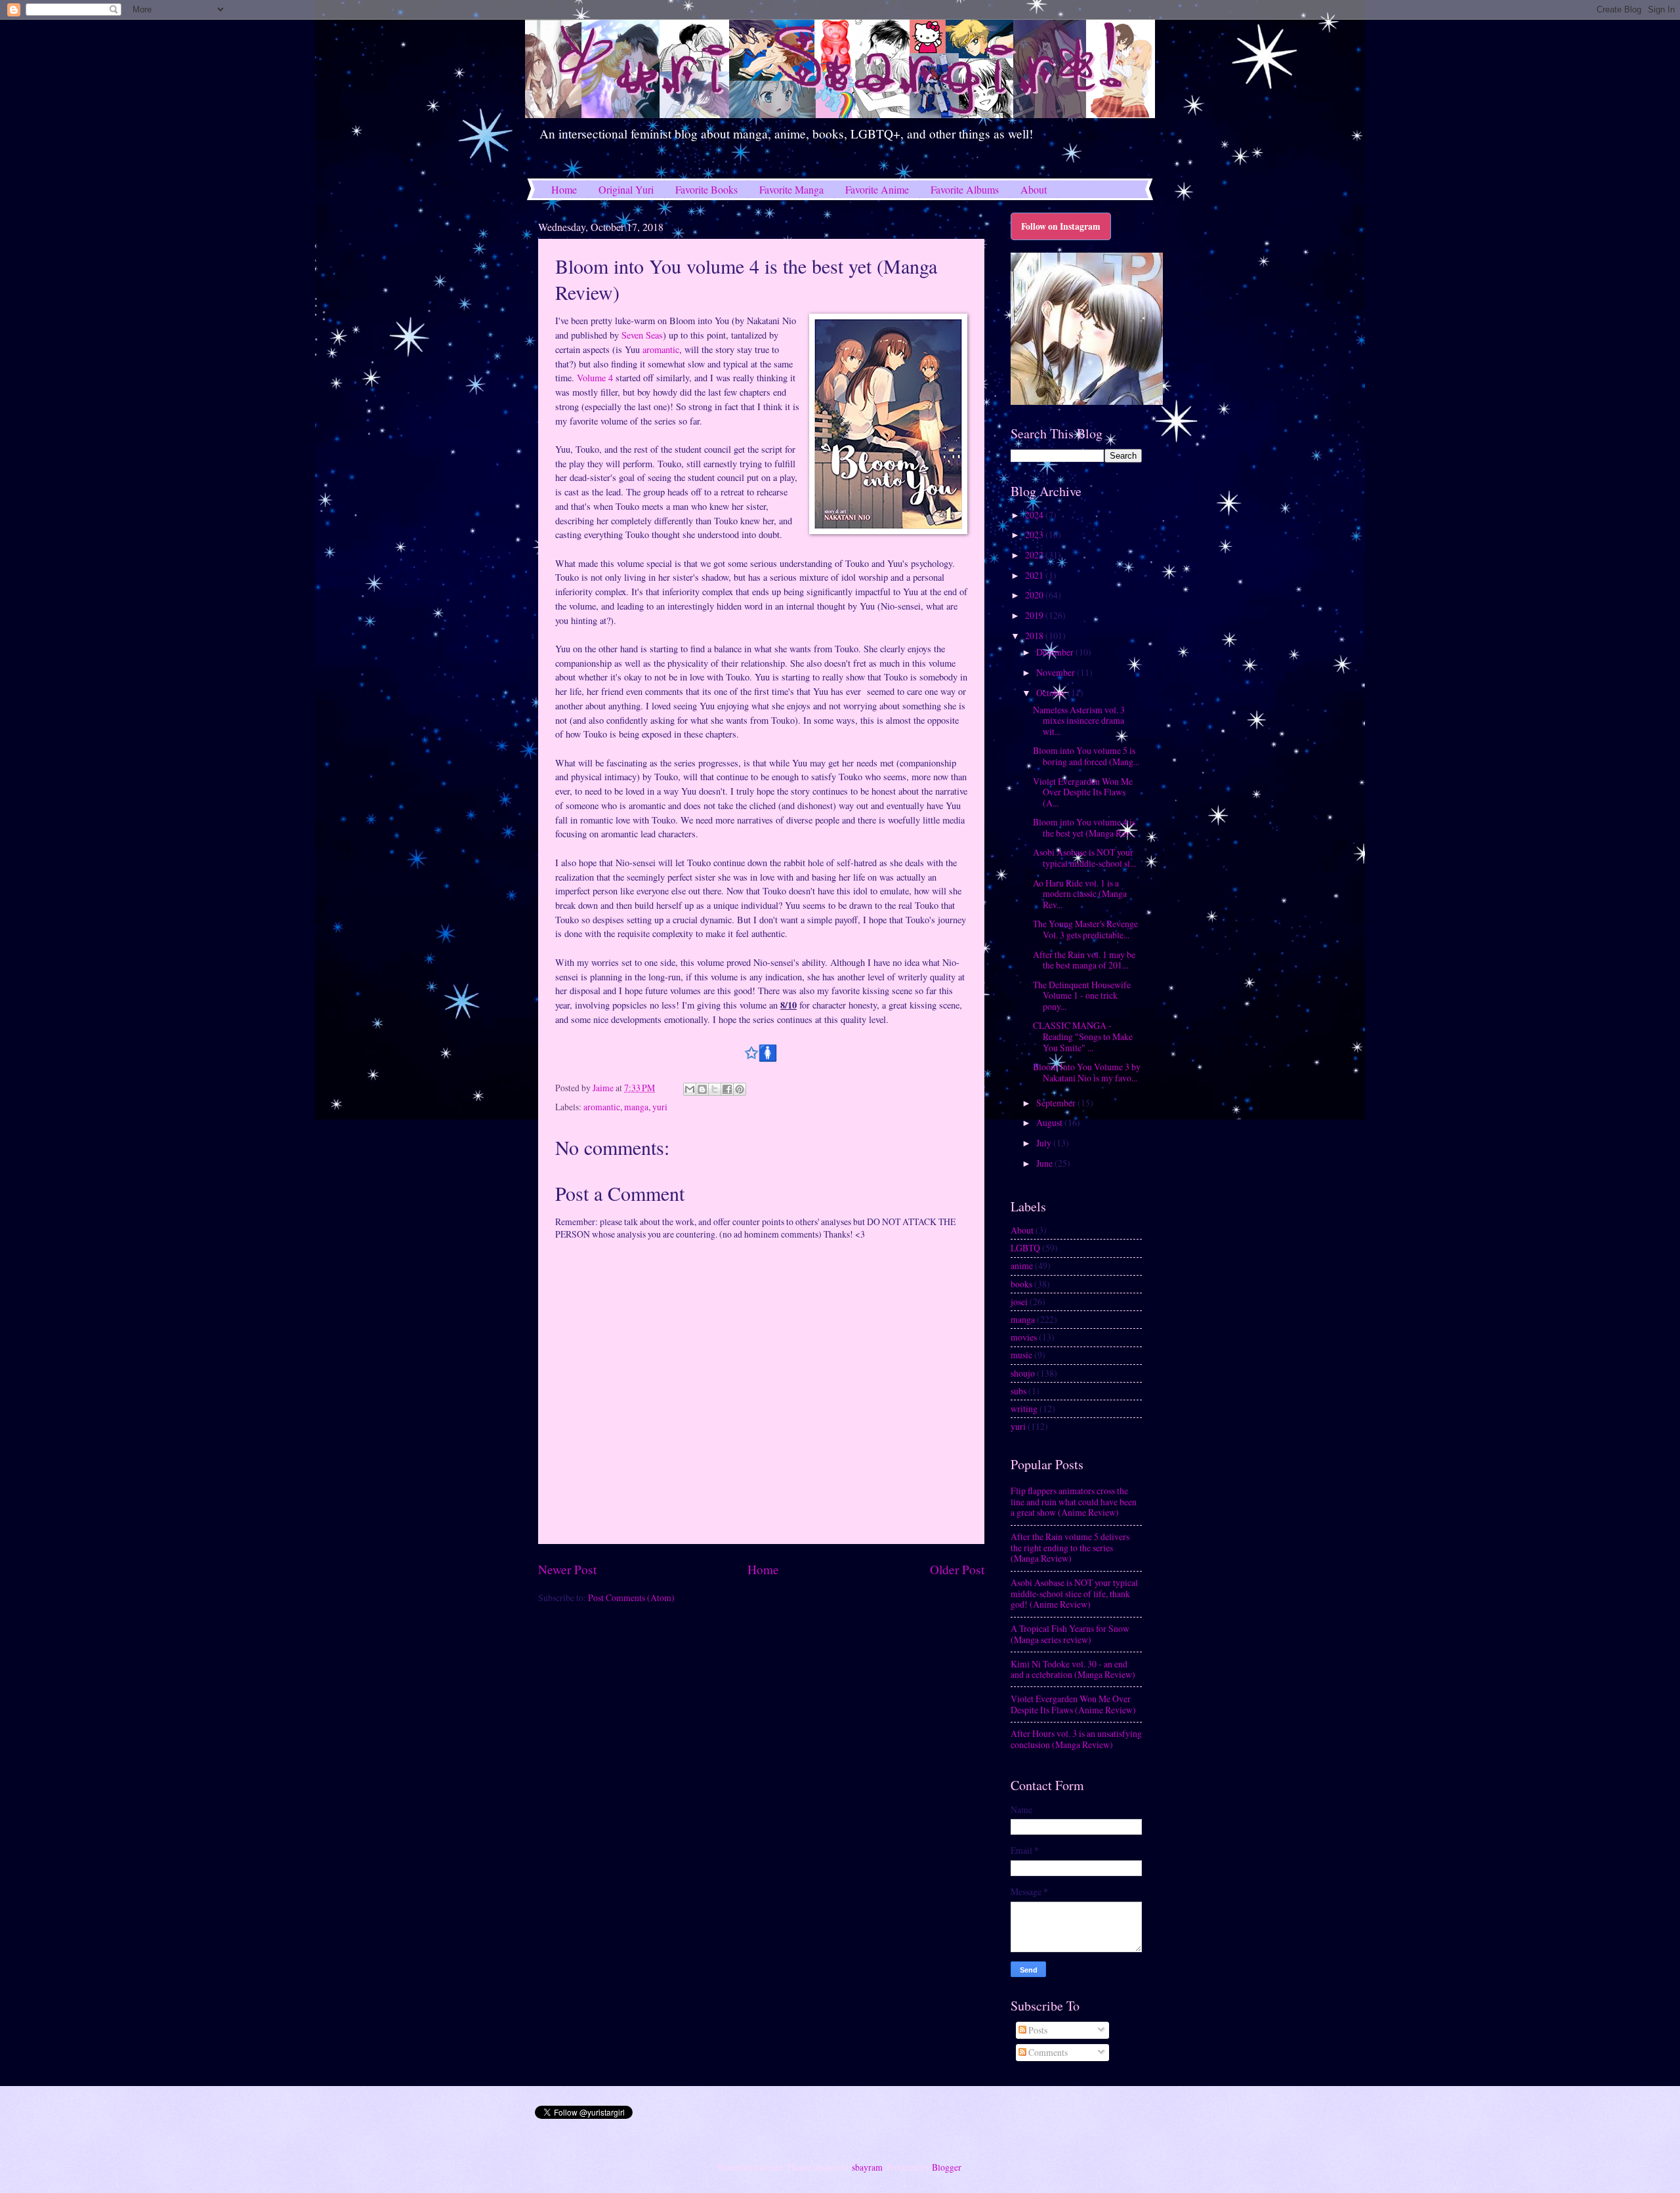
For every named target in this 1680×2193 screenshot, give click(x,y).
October (1052, 693)
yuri (660, 1107)
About (1034, 189)
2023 (1035, 534)
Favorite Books (706, 189)
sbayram (867, 2167)
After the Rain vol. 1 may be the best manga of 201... (1084, 960)
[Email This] (690, 1089)
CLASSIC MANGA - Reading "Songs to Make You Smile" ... (1083, 1036)
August (1050, 1122)
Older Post (957, 1569)
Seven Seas (642, 335)
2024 (1035, 515)
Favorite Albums (965, 189)
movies (1024, 1337)
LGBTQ (1025, 1248)
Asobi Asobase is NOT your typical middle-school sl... (1084, 858)
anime (1022, 1265)
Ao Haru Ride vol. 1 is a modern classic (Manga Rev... (1080, 894)
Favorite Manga (791, 189)
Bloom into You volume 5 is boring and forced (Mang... (1086, 756)
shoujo (1023, 1373)
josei (1019, 1302)
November (1057, 672)
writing (1024, 1409)
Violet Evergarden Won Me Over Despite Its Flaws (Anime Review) (1073, 1704)
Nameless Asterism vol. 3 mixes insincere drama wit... (1079, 721)
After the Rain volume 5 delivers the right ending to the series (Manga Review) (1070, 1547)
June (1045, 1163)
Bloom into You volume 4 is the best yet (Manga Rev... (1084, 827)
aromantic (661, 349)
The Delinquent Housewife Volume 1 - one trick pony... (1082, 995)
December (1056, 652)
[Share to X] (715, 1089)
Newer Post (567, 1569)
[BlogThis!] (702, 1089)
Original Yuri (626, 189)
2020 (1035, 595)
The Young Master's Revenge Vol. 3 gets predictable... (1085, 929)
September (1057, 1103)
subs (1018, 1391)
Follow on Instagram (1061, 226)
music (1021, 1355)
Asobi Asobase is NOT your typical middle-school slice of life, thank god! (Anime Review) (1074, 1593)
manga (636, 1107)
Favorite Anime (877, 189)
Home (564, 189)
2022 (1035, 555)
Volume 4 (595, 378)
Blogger (946, 2167)
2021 (1035, 575)
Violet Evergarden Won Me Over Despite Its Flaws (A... (1083, 792)
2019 (1035, 615)
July (1045, 1143)
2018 (1035, 636)
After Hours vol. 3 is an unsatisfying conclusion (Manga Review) (1076, 1739)
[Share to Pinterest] (740, 1089)
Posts (1037, 2030)
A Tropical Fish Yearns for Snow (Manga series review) (1070, 1634)
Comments (1047, 2052)
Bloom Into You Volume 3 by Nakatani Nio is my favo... (1087, 1072)
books (1021, 1284)
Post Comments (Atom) (631, 1598)
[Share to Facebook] (727, 1089)
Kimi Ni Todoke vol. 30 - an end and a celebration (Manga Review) (1073, 1669)
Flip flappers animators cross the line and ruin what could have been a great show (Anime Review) (1074, 1501)
